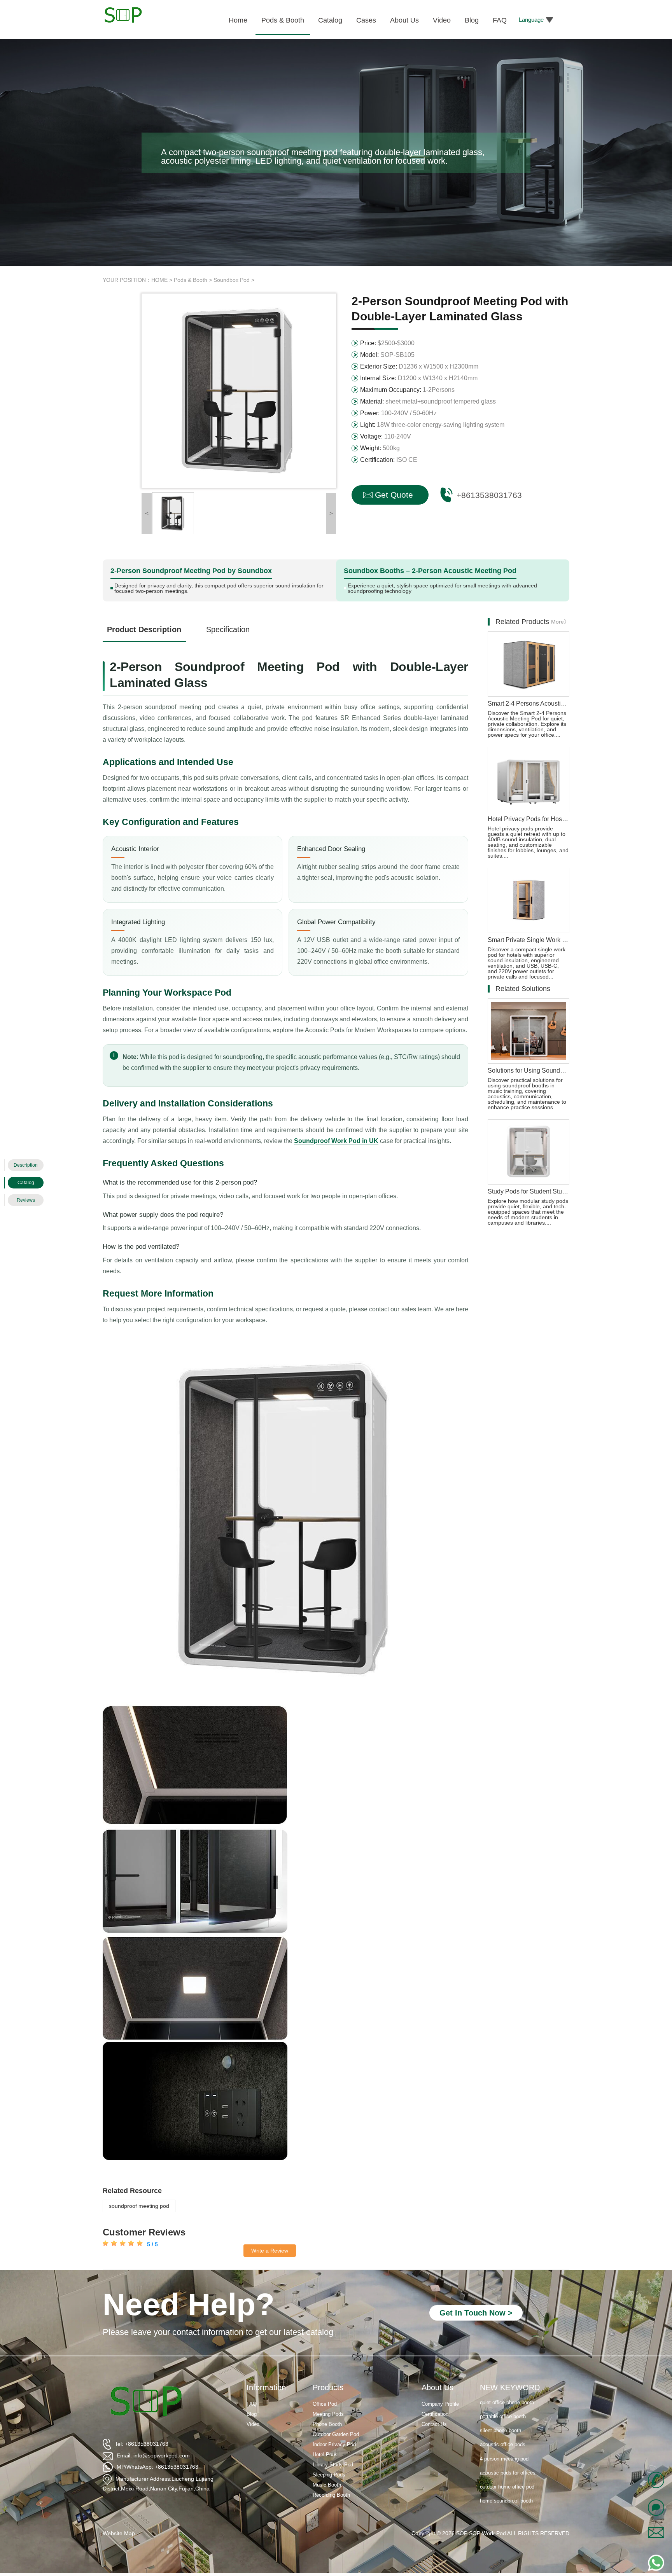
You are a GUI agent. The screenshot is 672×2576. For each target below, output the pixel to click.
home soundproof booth (506, 2476)
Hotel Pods (325, 2455)
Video (253, 2424)
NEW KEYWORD (510, 2387)
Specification (228, 629)
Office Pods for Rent (503, 2490)
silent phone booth (500, 2406)
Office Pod (325, 2404)
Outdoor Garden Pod (336, 2434)
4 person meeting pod (504, 2434)
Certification (435, 2414)
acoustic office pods (503, 2420)
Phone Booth (327, 2424)
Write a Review (270, 2251)
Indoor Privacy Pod (334, 2444)
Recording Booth (331, 2495)
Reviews (26, 1200)
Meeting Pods (328, 2414)
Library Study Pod (333, 2465)
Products (328, 2387)
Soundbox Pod (232, 280)
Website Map (119, 2533)
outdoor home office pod (507, 2462)
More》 (560, 622)
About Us (437, 2387)
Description (26, 1165)
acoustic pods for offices (508, 2448)
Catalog (26, 1183)
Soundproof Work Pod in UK (336, 1141)
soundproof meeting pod (139, 2206)
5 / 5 (152, 2244)
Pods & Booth (191, 280)
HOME (159, 280)
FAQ (252, 2404)
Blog (252, 2414)
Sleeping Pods (329, 2475)
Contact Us (434, 2424)
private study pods (501, 2504)
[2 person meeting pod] (173, 513)
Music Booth (327, 2485)
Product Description (144, 629)
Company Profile (440, 2404)
